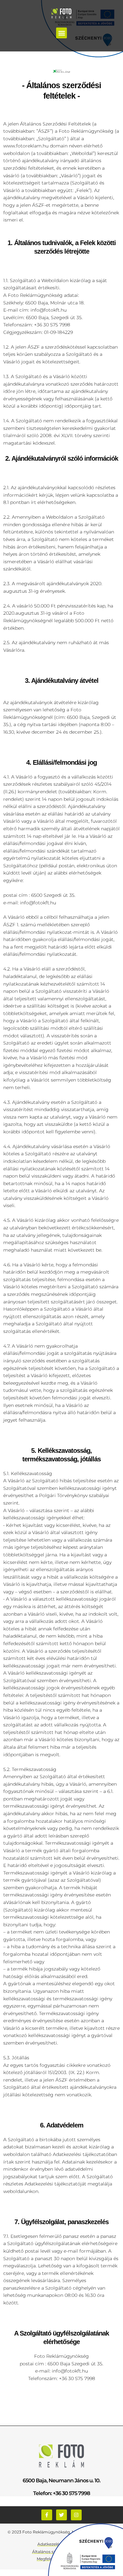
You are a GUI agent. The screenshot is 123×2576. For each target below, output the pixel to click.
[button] (61, 33)
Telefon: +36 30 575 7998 (61, 2493)
